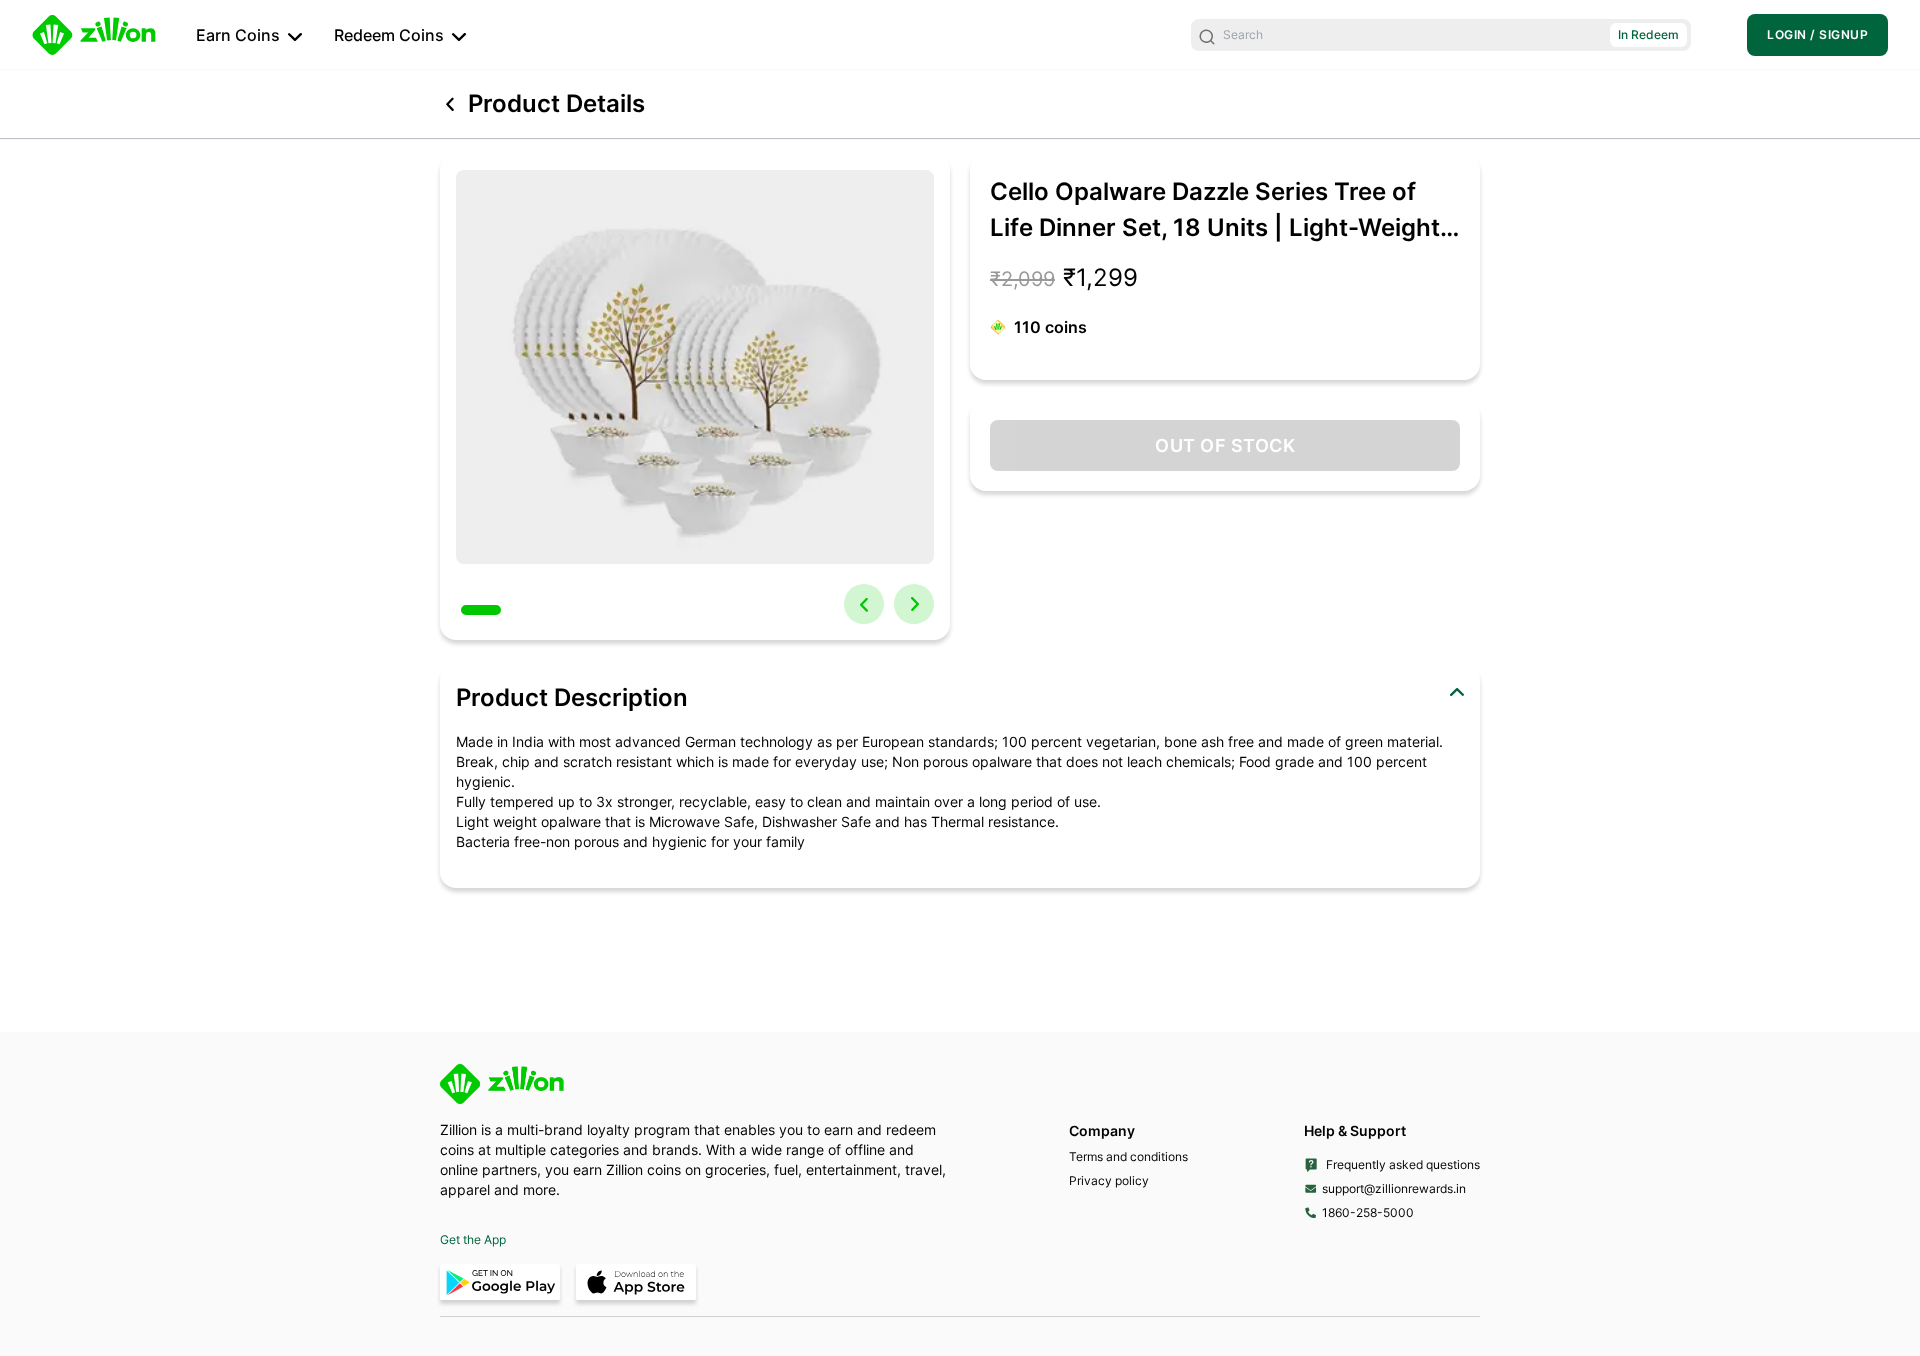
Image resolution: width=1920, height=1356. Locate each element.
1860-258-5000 (1368, 1212)
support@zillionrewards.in (1394, 1188)
